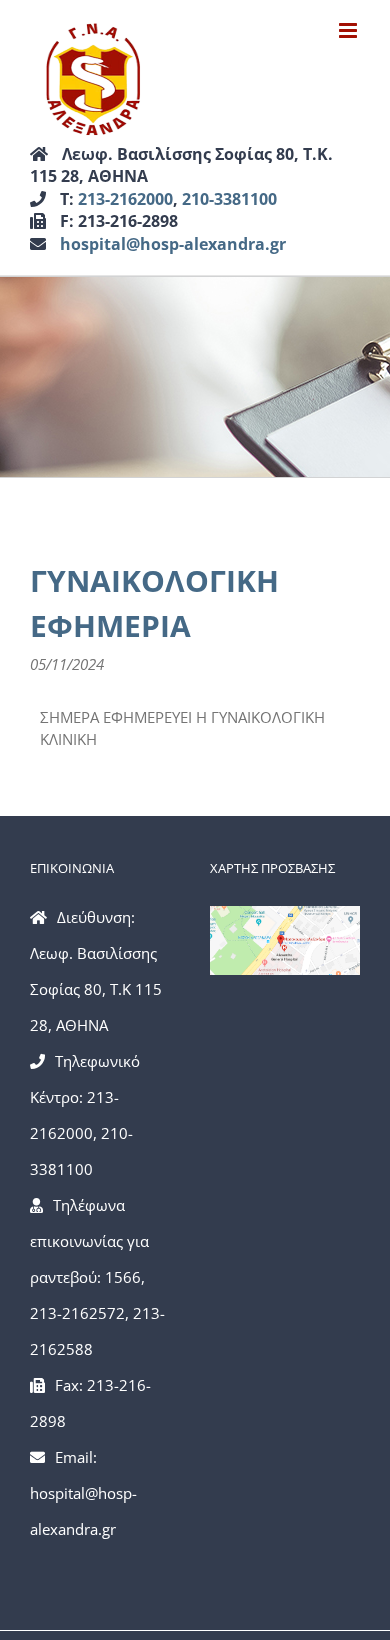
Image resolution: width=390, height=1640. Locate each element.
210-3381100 (229, 199)
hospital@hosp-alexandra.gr (173, 244)
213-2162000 (125, 199)
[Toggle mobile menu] (349, 30)
